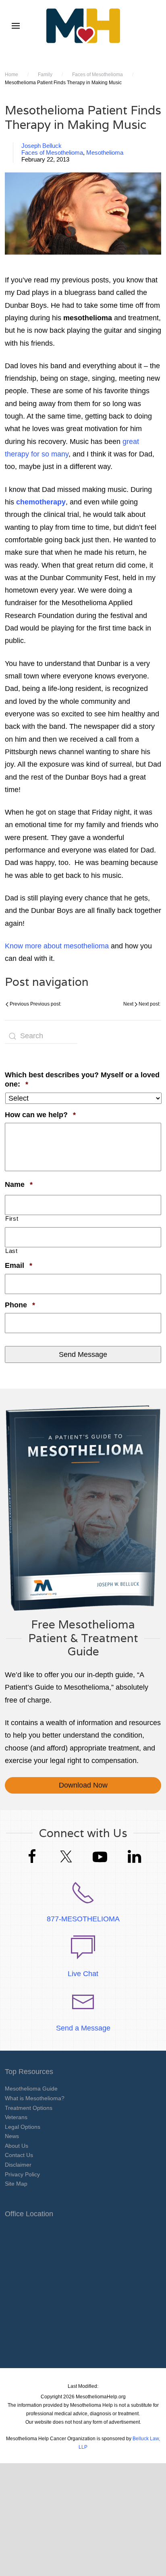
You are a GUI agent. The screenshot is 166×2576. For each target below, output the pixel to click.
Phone (20, 1305)
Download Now (83, 1785)
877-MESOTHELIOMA (83, 1919)
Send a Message (83, 2028)
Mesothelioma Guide (31, 2089)
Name (19, 1184)
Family (45, 75)
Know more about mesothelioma (57, 946)
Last (11, 1251)
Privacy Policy (22, 2174)
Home (11, 75)
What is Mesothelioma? (35, 2098)
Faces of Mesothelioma (98, 75)
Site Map (16, 2184)
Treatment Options (29, 2108)
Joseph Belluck (41, 146)
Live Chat (83, 1974)
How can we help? (40, 1115)
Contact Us (19, 2155)
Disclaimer (18, 2165)
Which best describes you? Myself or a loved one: (82, 1080)
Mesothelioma (105, 152)
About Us (17, 2146)
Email (19, 1265)
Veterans (16, 2117)
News (12, 2136)
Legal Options (23, 2127)
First (12, 1219)
